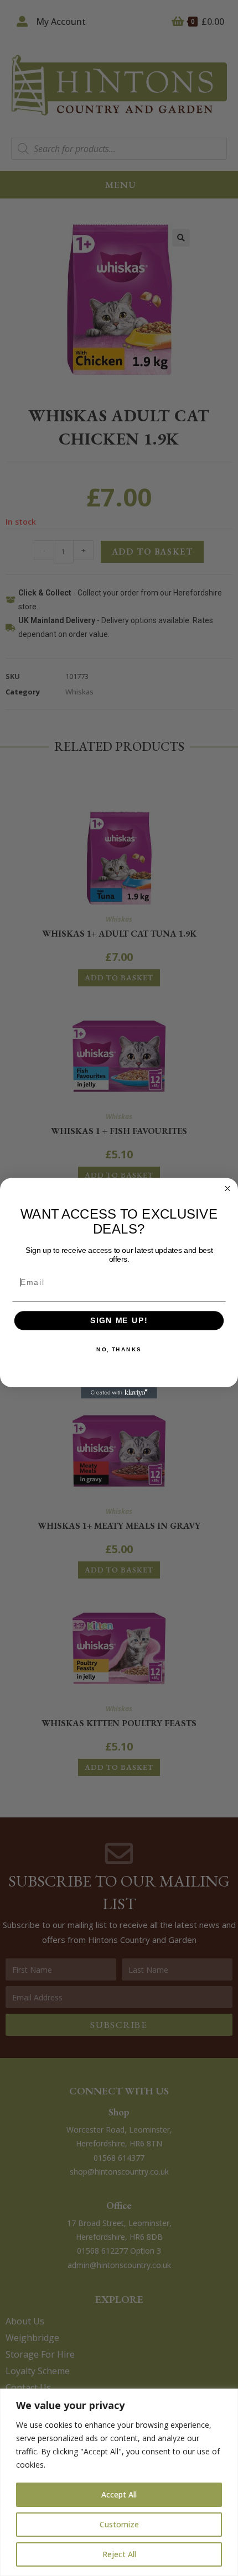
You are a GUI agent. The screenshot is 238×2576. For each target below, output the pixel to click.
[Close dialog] (228, 1188)
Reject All (119, 2554)
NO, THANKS (119, 1349)
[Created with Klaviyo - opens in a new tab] (119, 1392)
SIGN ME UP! (119, 1321)
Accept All (119, 2494)
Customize (119, 2524)
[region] (119, 2482)
